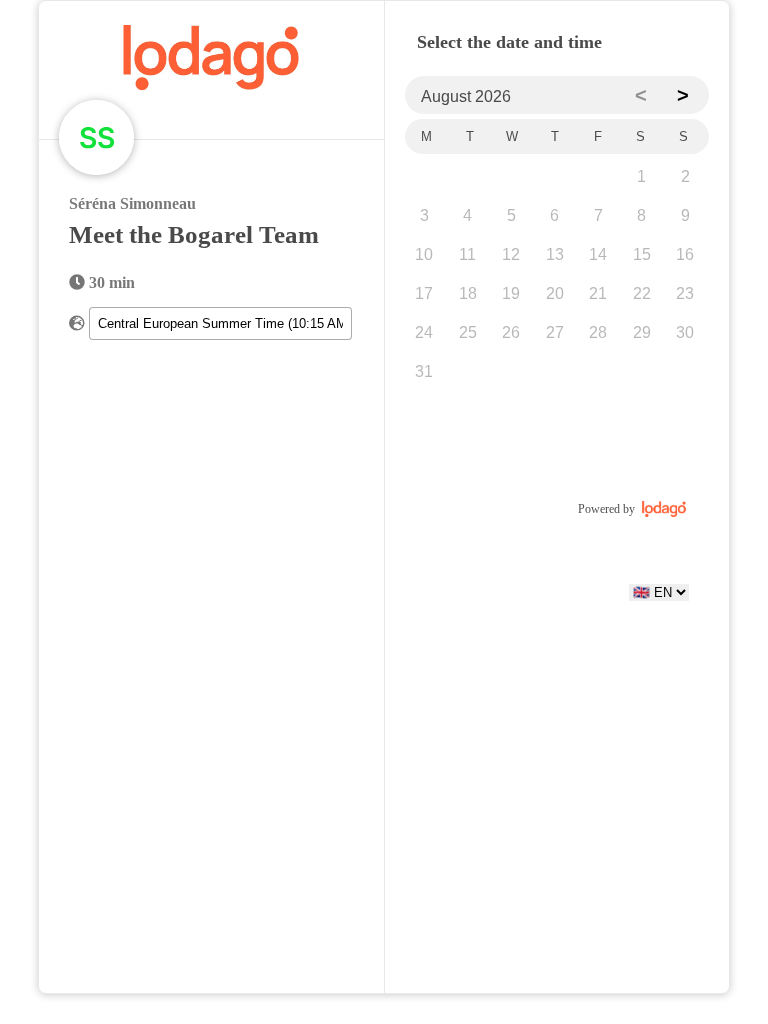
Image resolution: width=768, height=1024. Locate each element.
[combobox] (220, 323)
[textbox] (220, 323)
